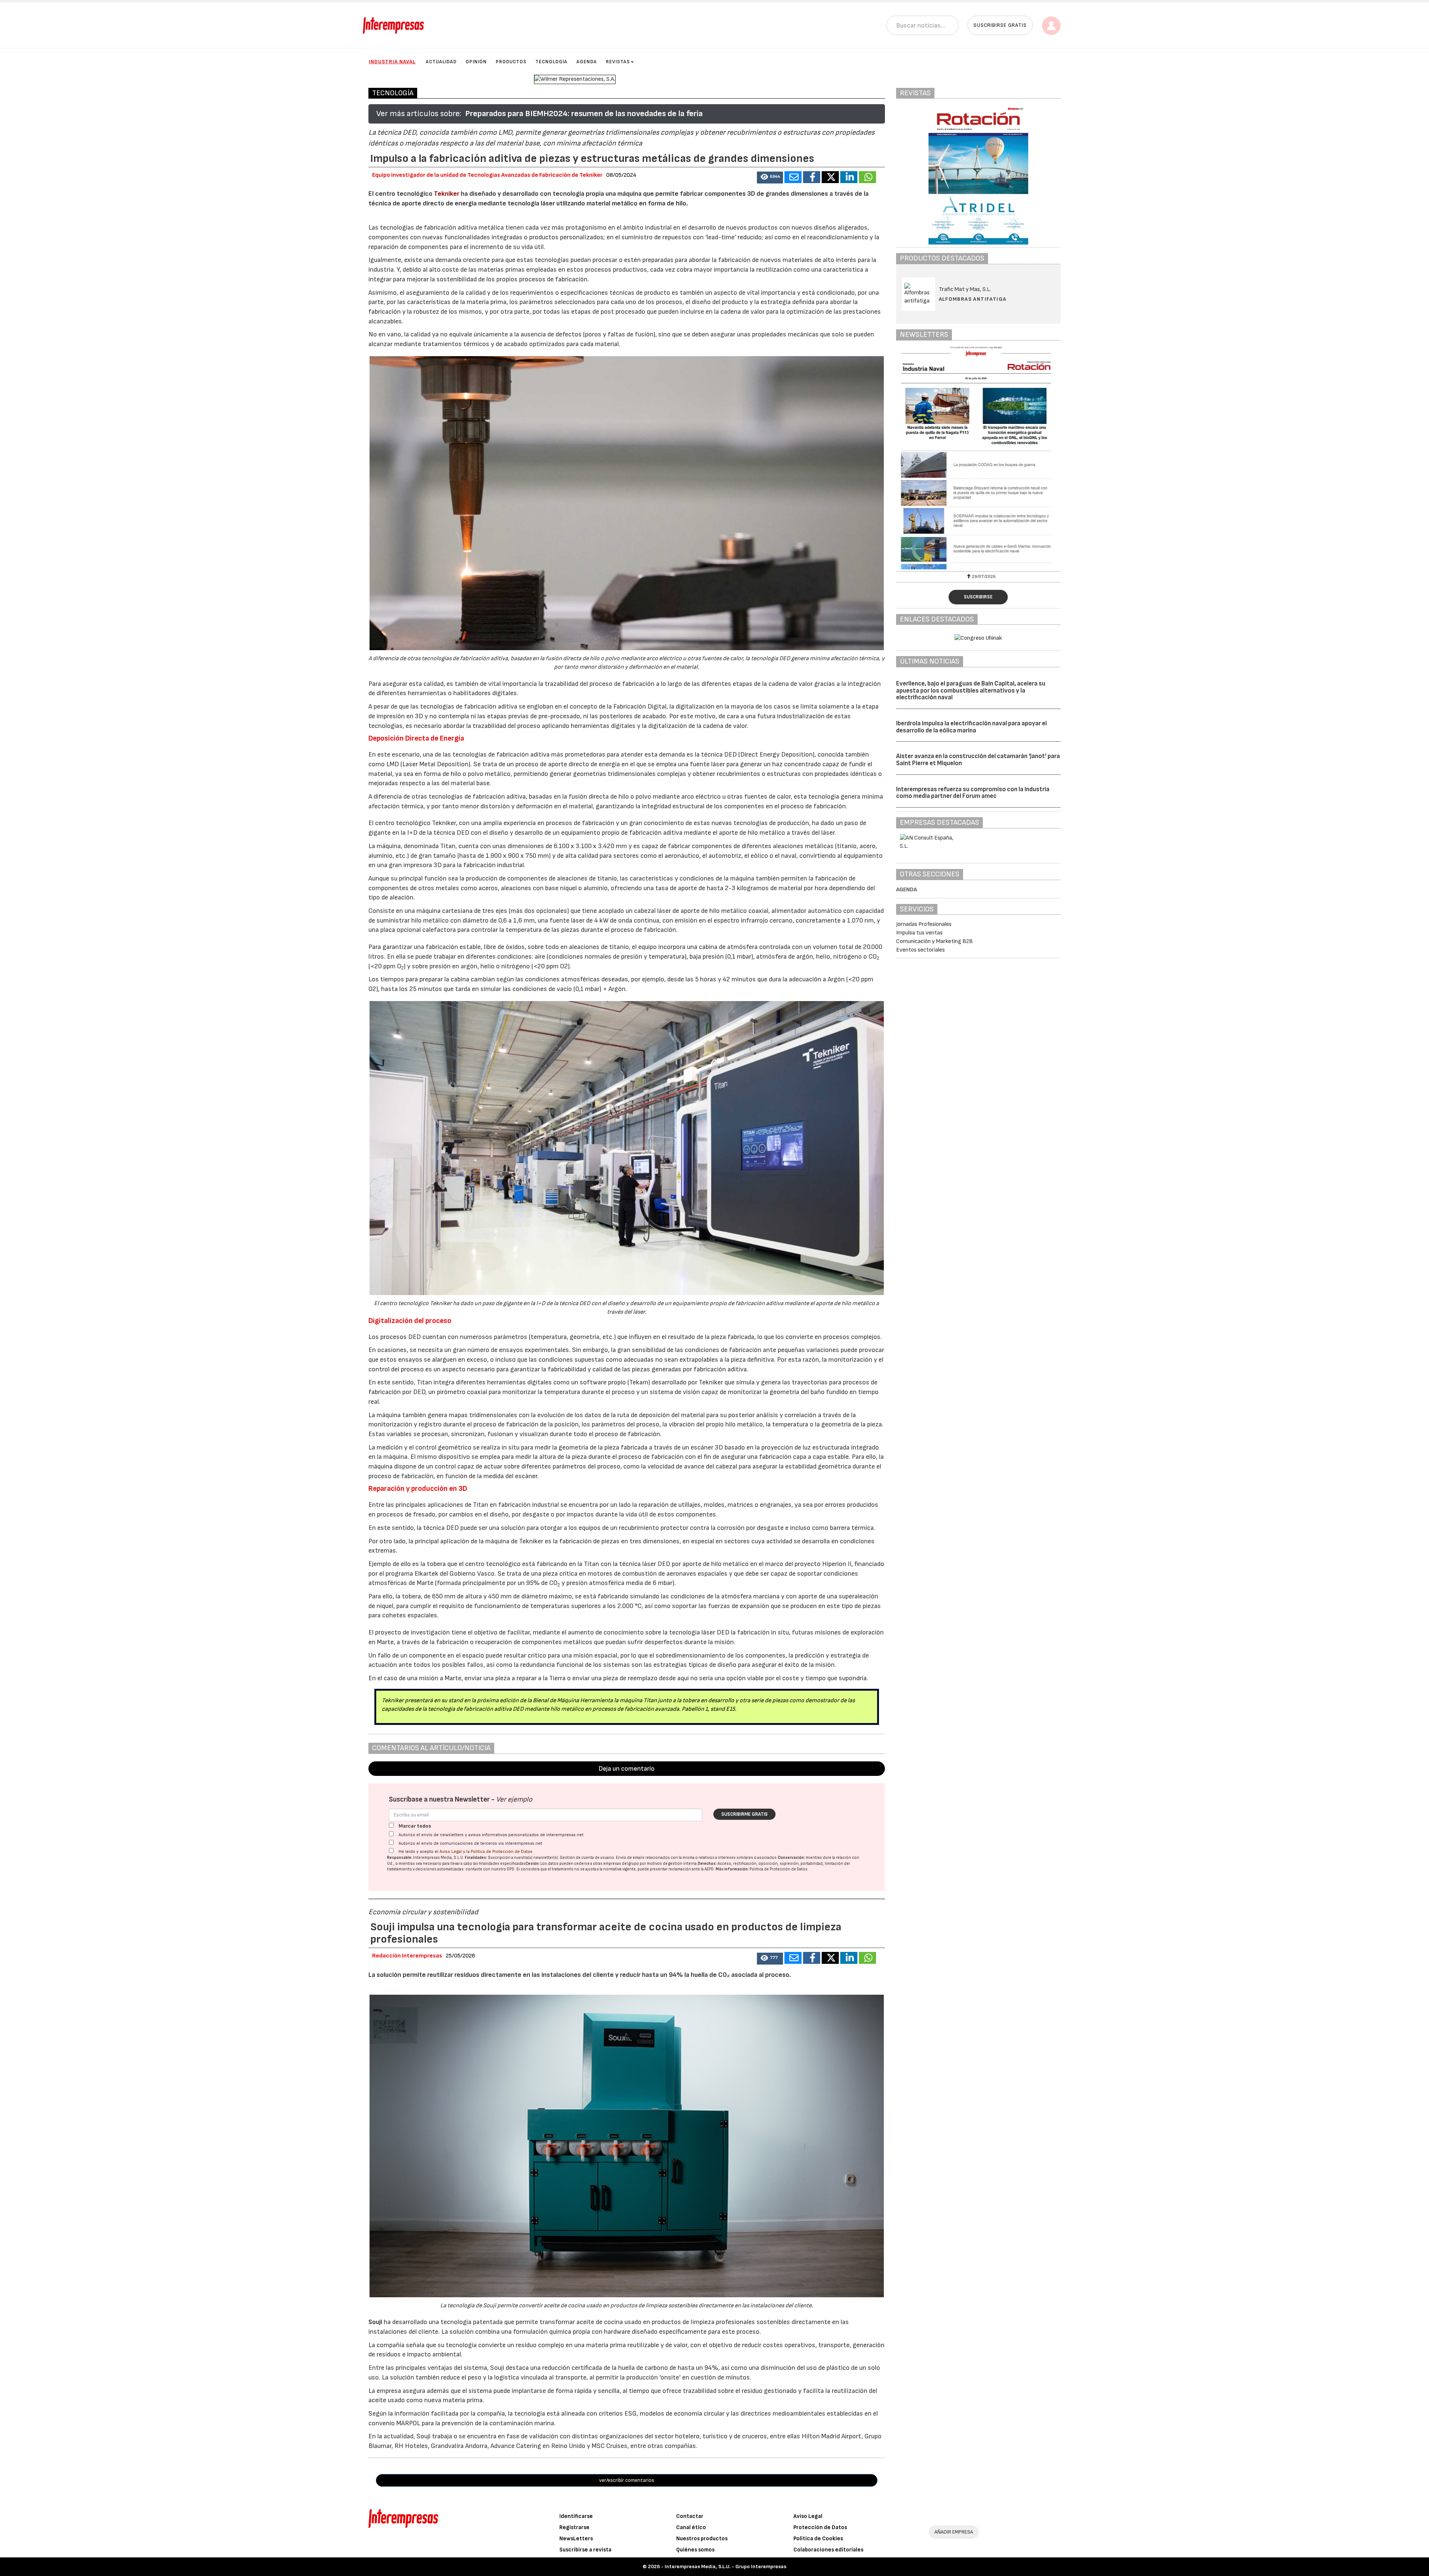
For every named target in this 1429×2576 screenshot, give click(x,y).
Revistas (618, 62)
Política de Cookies (818, 2539)
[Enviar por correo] (793, 177)
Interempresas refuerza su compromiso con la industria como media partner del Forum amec (973, 793)
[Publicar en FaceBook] (812, 177)
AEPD (709, 1869)
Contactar (690, 2516)
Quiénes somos (695, 2550)
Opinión (476, 62)
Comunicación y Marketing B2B (934, 941)
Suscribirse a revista (585, 2550)
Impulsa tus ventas (919, 933)
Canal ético (691, 2527)
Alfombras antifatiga (973, 299)
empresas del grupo (621, 1864)
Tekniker (447, 194)
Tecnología (552, 62)
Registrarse (574, 2527)
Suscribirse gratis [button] (1000, 25)
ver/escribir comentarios (627, 2480)
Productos (511, 62)
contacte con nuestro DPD (490, 1869)
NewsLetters (576, 2539)
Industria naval (392, 62)
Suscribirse (978, 597)
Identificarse (576, 2516)
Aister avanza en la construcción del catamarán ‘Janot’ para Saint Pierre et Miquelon (978, 760)
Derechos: (707, 1864)
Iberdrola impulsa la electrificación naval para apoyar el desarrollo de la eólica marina (971, 727)
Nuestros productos (702, 2539)
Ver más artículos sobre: (419, 114)
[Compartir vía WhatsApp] (867, 177)
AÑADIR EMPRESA (954, 2532)
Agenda (587, 62)
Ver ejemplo (514, 1800)
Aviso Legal (451, 1852)
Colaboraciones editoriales (828, 2550)
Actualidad (441, 62)
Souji (375, 2322)
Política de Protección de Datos (502, 1852)
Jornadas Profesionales (924, 924)
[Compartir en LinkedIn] (849, 177)
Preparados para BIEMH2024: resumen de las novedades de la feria (584, 114)
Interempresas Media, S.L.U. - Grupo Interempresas (725, 2567)
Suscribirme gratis (744, 1814)
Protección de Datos (820, 2527)
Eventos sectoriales (920, 950)
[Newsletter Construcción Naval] (979, 458)
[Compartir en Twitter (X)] (830, 177)
